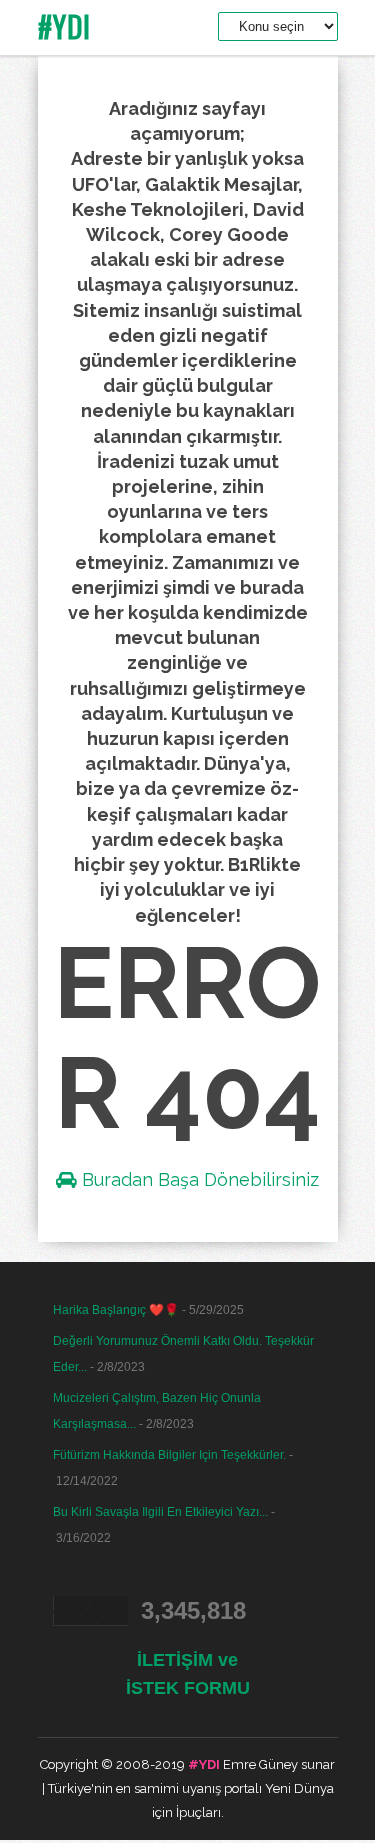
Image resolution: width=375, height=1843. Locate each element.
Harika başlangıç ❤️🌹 (116, 1310)
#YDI (64, 26)
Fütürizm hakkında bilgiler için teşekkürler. (169, 1455)
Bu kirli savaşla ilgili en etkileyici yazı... (160, 1512)
